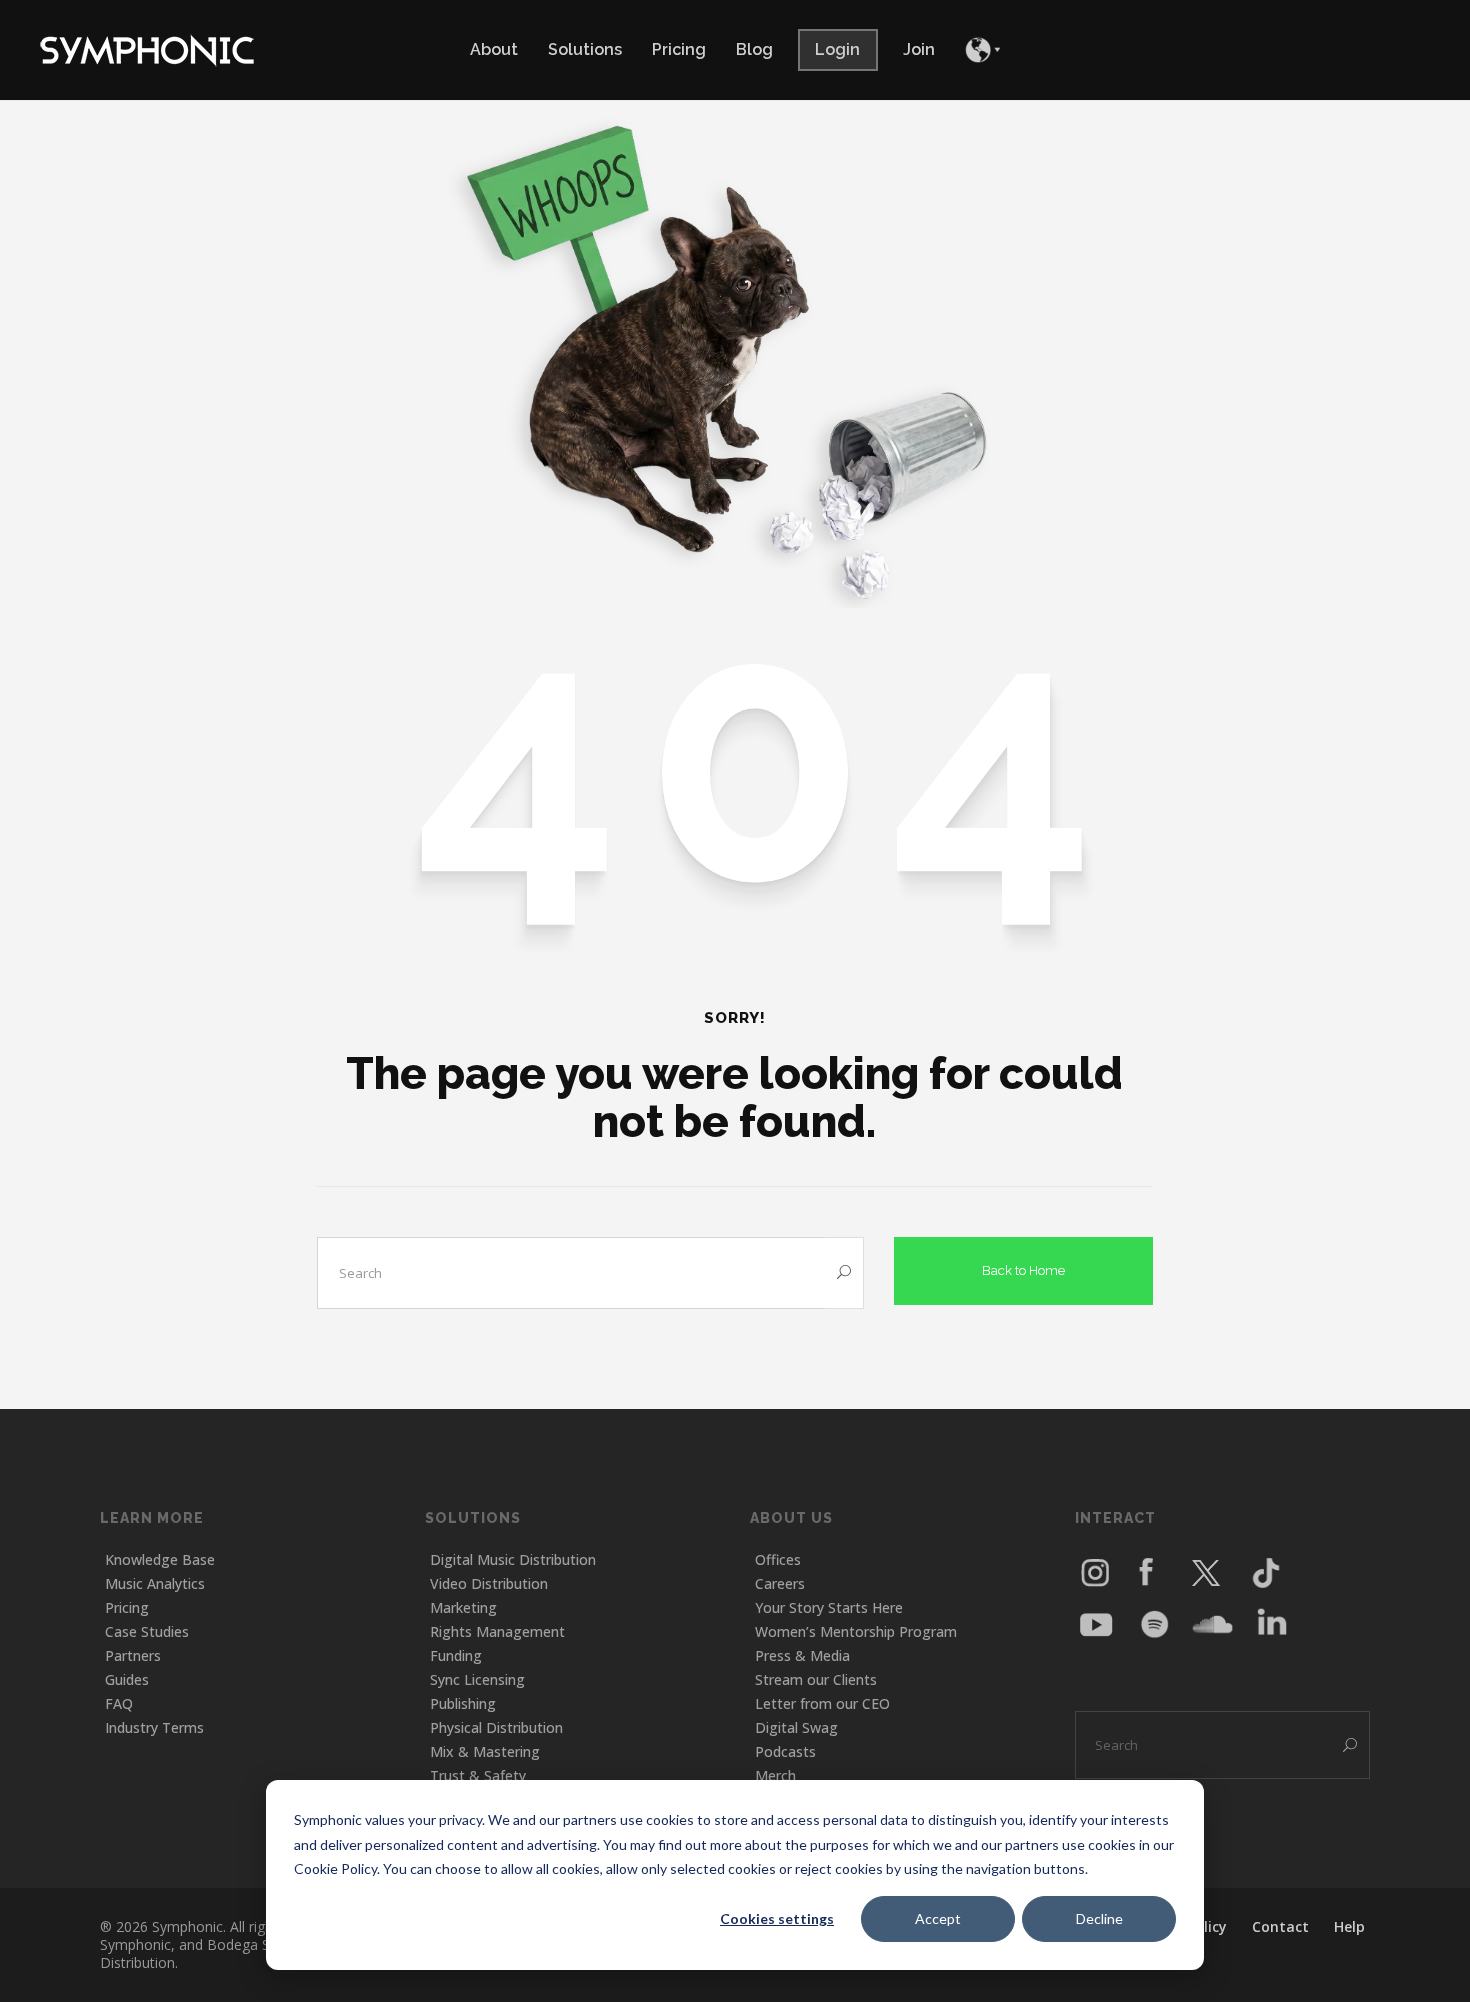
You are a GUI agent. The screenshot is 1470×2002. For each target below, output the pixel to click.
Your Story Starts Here (829, 1607)
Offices (778, 1559)
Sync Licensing (477, 1679)
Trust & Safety (478, 1775)
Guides (127, 1679)
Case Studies (147, 1631)
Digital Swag (796, 1727)
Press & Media (802, 1655)
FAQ (119, 1703)
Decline (1099, 1918)
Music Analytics (155, 1583)
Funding (456, 1655)
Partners (133, 1655)
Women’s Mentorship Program (856, 1631)
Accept (938, 1918)
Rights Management (497, 1631)
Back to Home (1023, 1270)
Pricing (127, 1607)
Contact (1280, 1926)
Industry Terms (154, 1727)
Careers (780, 1583)
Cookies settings (777, 1918)
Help (1349, 1926)
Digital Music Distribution (513, 1559)
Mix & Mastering (485, 1751)
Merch (775, 1775)
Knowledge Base (160, 1559)
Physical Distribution (496, 1727)
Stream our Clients (816, 1679)
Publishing (463, 1703)
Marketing (463, 1607)
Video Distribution (489, 1583)
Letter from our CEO (822, 1703)
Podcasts (785, 1751)
